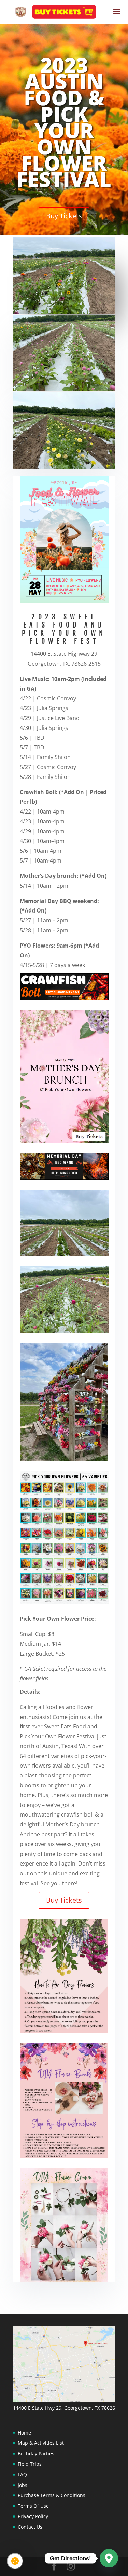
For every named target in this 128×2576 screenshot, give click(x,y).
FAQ (22, 2474)
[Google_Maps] (109, 2558)
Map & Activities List (41, 2443)
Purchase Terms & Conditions (52, 2495)
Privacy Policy (33, 2516)
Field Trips (30, 2464)
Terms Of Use (33, 2506)
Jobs (23, 2485)
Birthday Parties (36, 2453)
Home (24, 2433)
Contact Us (30, 2527)
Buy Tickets (64, 216)
